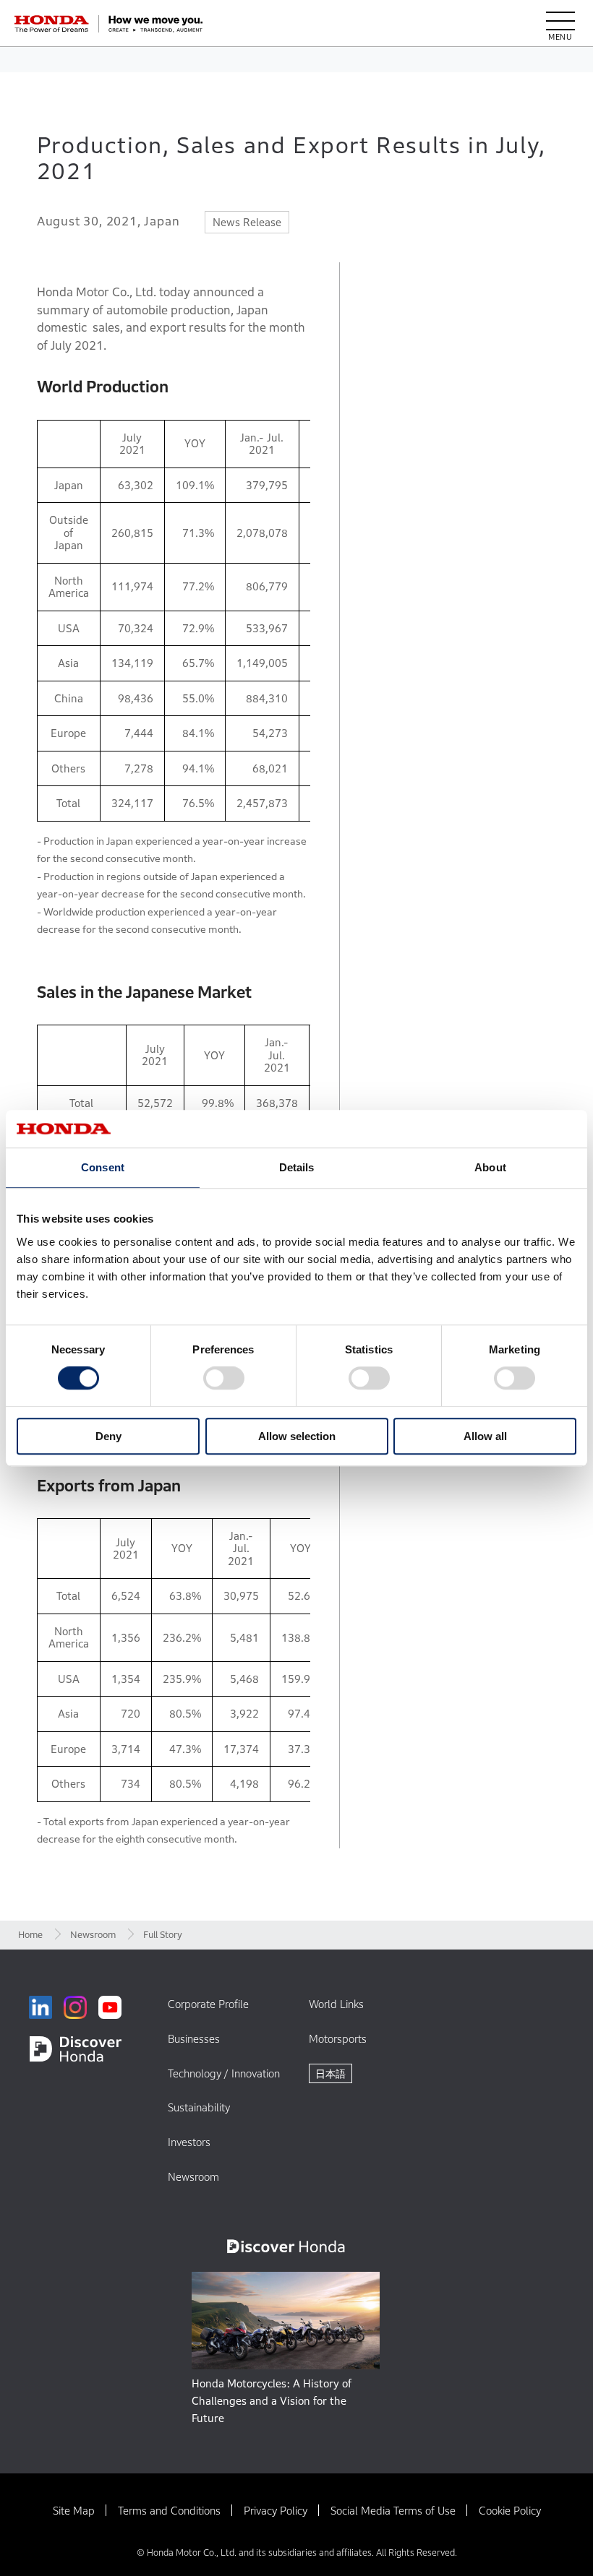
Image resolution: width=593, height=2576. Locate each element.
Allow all (485, 1436)
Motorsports (338, 2039)
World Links (336, 2004)
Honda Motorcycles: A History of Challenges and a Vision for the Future (272, 2401)
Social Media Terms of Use (393, 2511)
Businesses (194, 2039)
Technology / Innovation (224, 2073)
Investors (189, 2142)
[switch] (224, 1379)
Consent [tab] (103, 1167)
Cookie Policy (510, 2511)
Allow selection (297, 1436)
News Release (247, 222)
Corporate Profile (208, 2004)
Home (30, 1935)
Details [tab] (297, 1167)
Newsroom (93, 1935)
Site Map (74, 2511)
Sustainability (199, 2107)
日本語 (330, 2073)
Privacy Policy (276, 2511)
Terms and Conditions (169, 2511)
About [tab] (490, 1167)
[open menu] (560, 24)
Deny (108, 1436)
